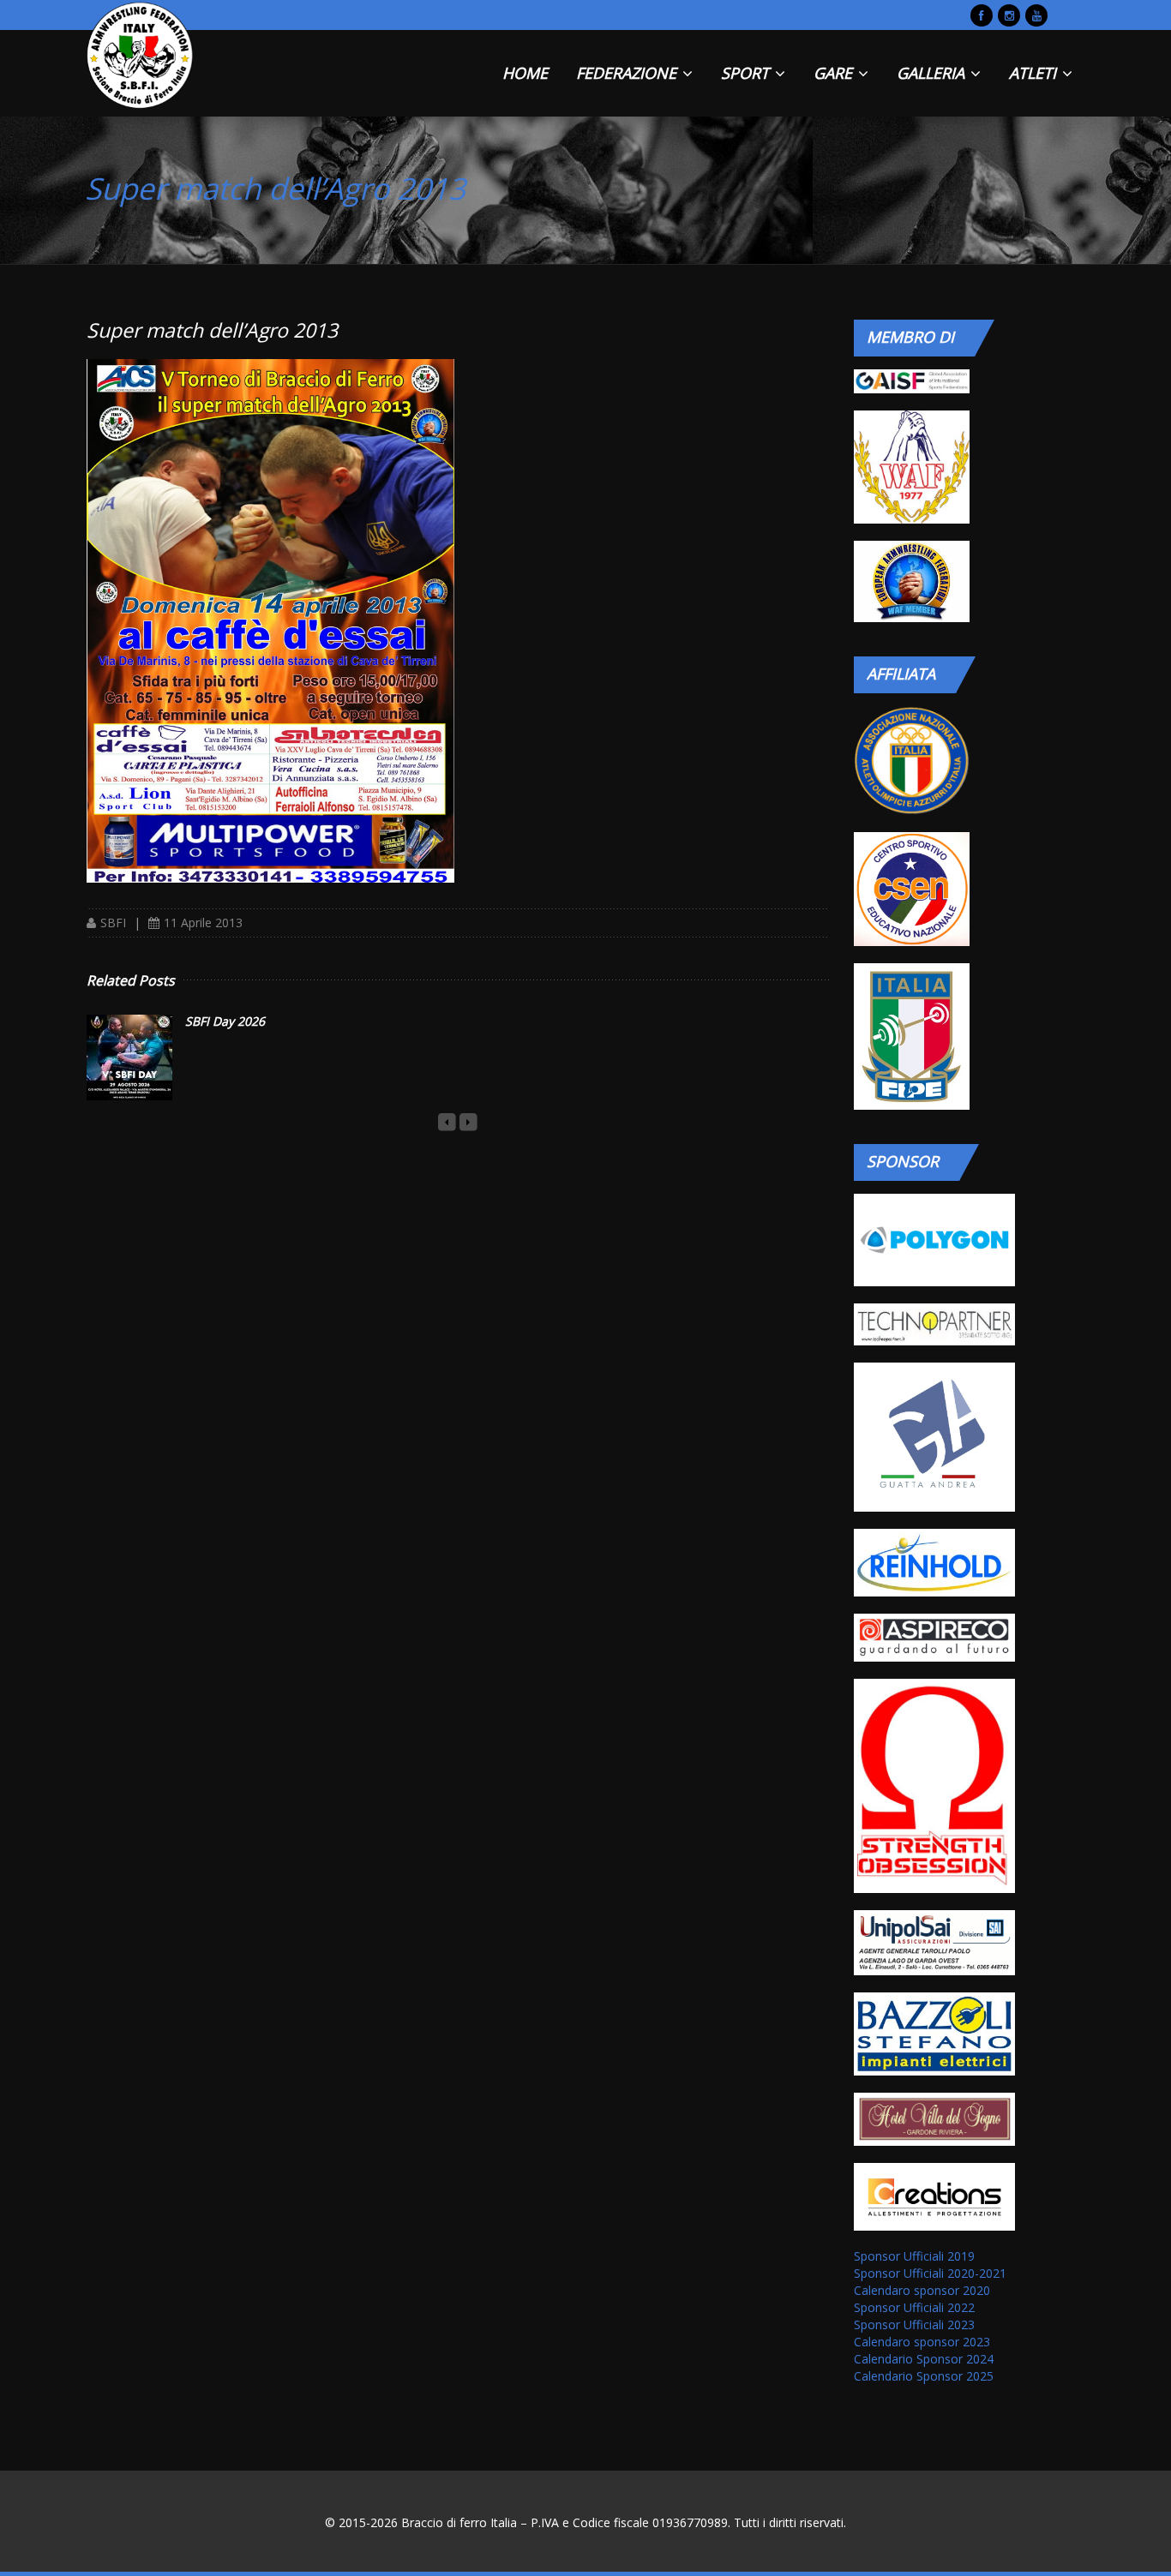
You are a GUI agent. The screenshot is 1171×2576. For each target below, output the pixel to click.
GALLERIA (933, 73)
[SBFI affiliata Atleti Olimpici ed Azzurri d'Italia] (911, 761)
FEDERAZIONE (628, 73)
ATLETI (1035, 73)
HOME (525, 73)
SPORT (747, 73)
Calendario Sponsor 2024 (924, 2359)
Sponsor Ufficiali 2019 (914, 2256)
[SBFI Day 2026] (129, 1057)
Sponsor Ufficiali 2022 (914, 2307)
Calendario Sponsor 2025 (924, 2376)
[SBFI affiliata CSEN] (911, 889)
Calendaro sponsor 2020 (922, 2290)
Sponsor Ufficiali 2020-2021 (930, 2273)
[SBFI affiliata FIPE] (911, 1036)
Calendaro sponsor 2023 (922, 2342)
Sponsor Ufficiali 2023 (914, 2324)
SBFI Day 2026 (225, 1021)
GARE (835, 73)
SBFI (113, 923)
